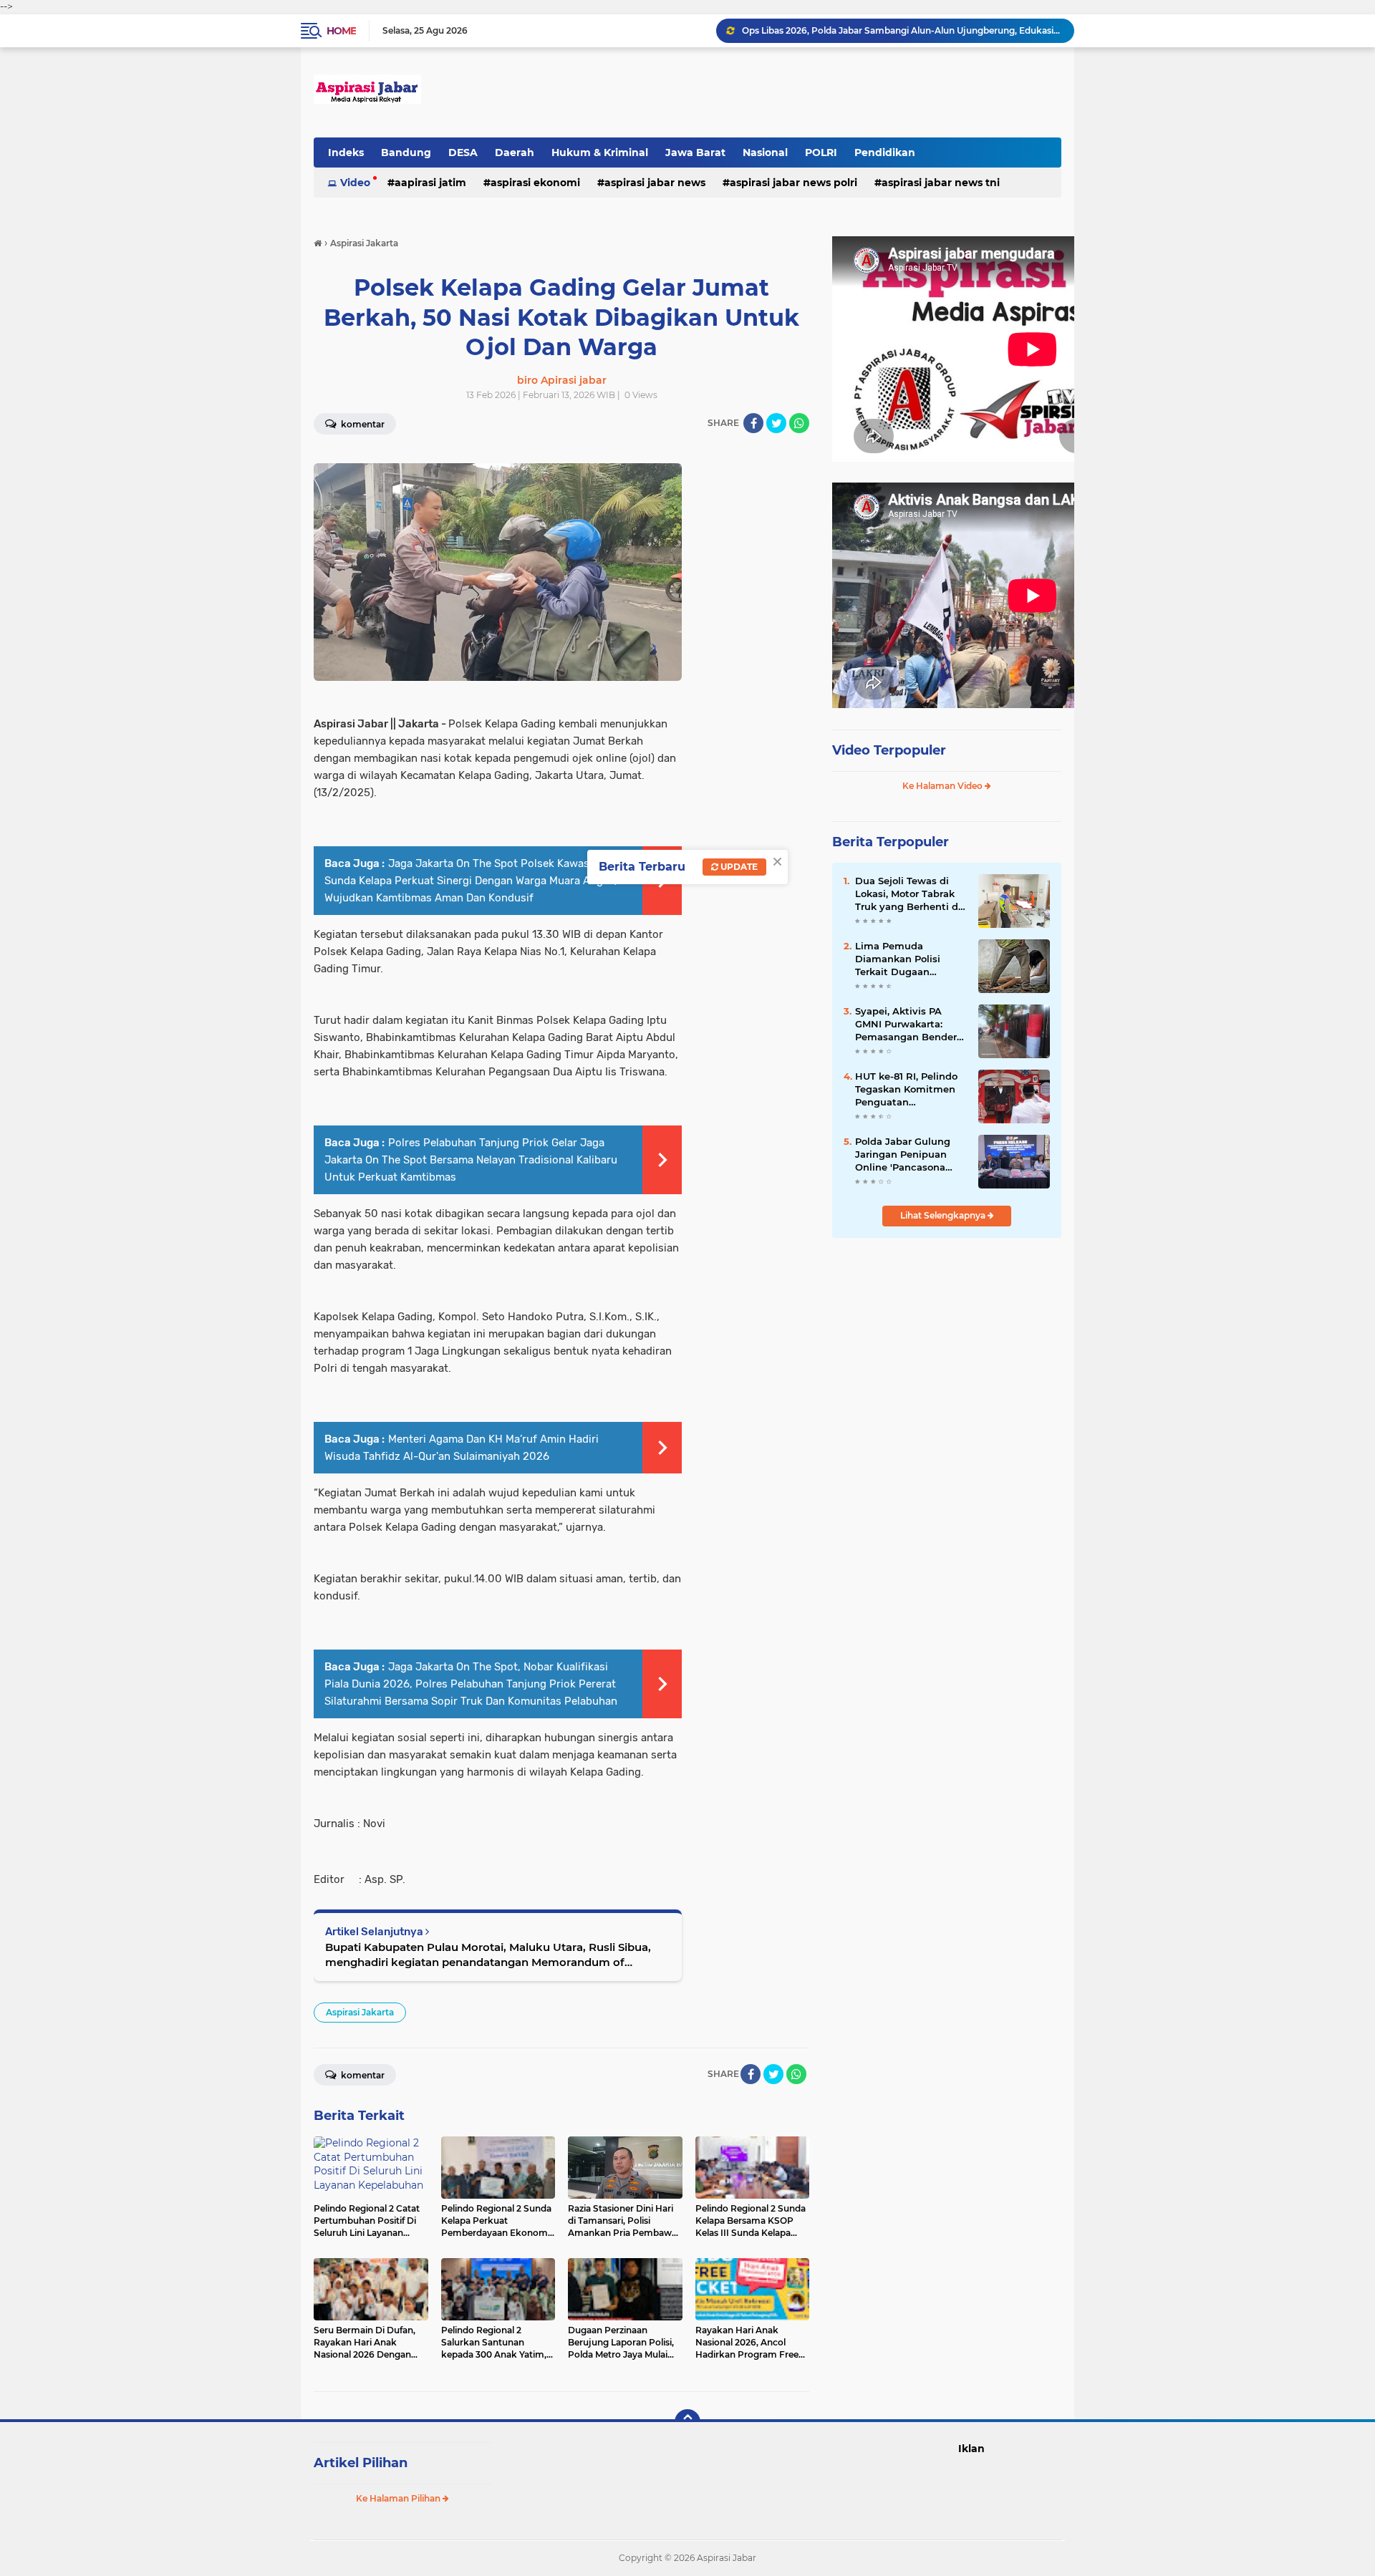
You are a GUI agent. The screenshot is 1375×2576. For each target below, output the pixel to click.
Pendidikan (885, 152)
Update (738, 867)
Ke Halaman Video (944, 786)
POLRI (821, 152)
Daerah (515, 152)
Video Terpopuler (889, 750)
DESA (463, 152)
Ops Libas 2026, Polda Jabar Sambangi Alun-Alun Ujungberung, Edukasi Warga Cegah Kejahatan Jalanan (902, 30)
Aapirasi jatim (430, 183)
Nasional (765, 152)
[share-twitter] (776, 423)
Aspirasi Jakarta (360, 2012)
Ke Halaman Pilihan (399, 2498)
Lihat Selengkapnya (944, 1215)
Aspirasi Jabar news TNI (941, 183)
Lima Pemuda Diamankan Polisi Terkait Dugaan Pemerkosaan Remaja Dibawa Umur (908, 959)
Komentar (362, 424)
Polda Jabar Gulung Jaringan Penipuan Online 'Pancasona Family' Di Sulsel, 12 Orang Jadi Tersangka (908, 1155)
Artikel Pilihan (361, 2463)
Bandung (406, 152)
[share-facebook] (753, 423)
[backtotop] (687, 2422)
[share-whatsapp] (799, 423)
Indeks (346, 152)
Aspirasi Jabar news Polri (793, 183)
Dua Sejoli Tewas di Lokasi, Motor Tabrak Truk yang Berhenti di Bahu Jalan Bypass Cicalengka (908, 894)
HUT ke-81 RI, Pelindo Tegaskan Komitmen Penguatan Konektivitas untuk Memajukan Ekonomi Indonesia (907, 1090)
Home (341, 31)
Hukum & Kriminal (600, 152)
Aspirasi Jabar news (655, 183)
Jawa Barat (695, 152)
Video (355, 183)
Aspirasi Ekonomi (535, 183)
